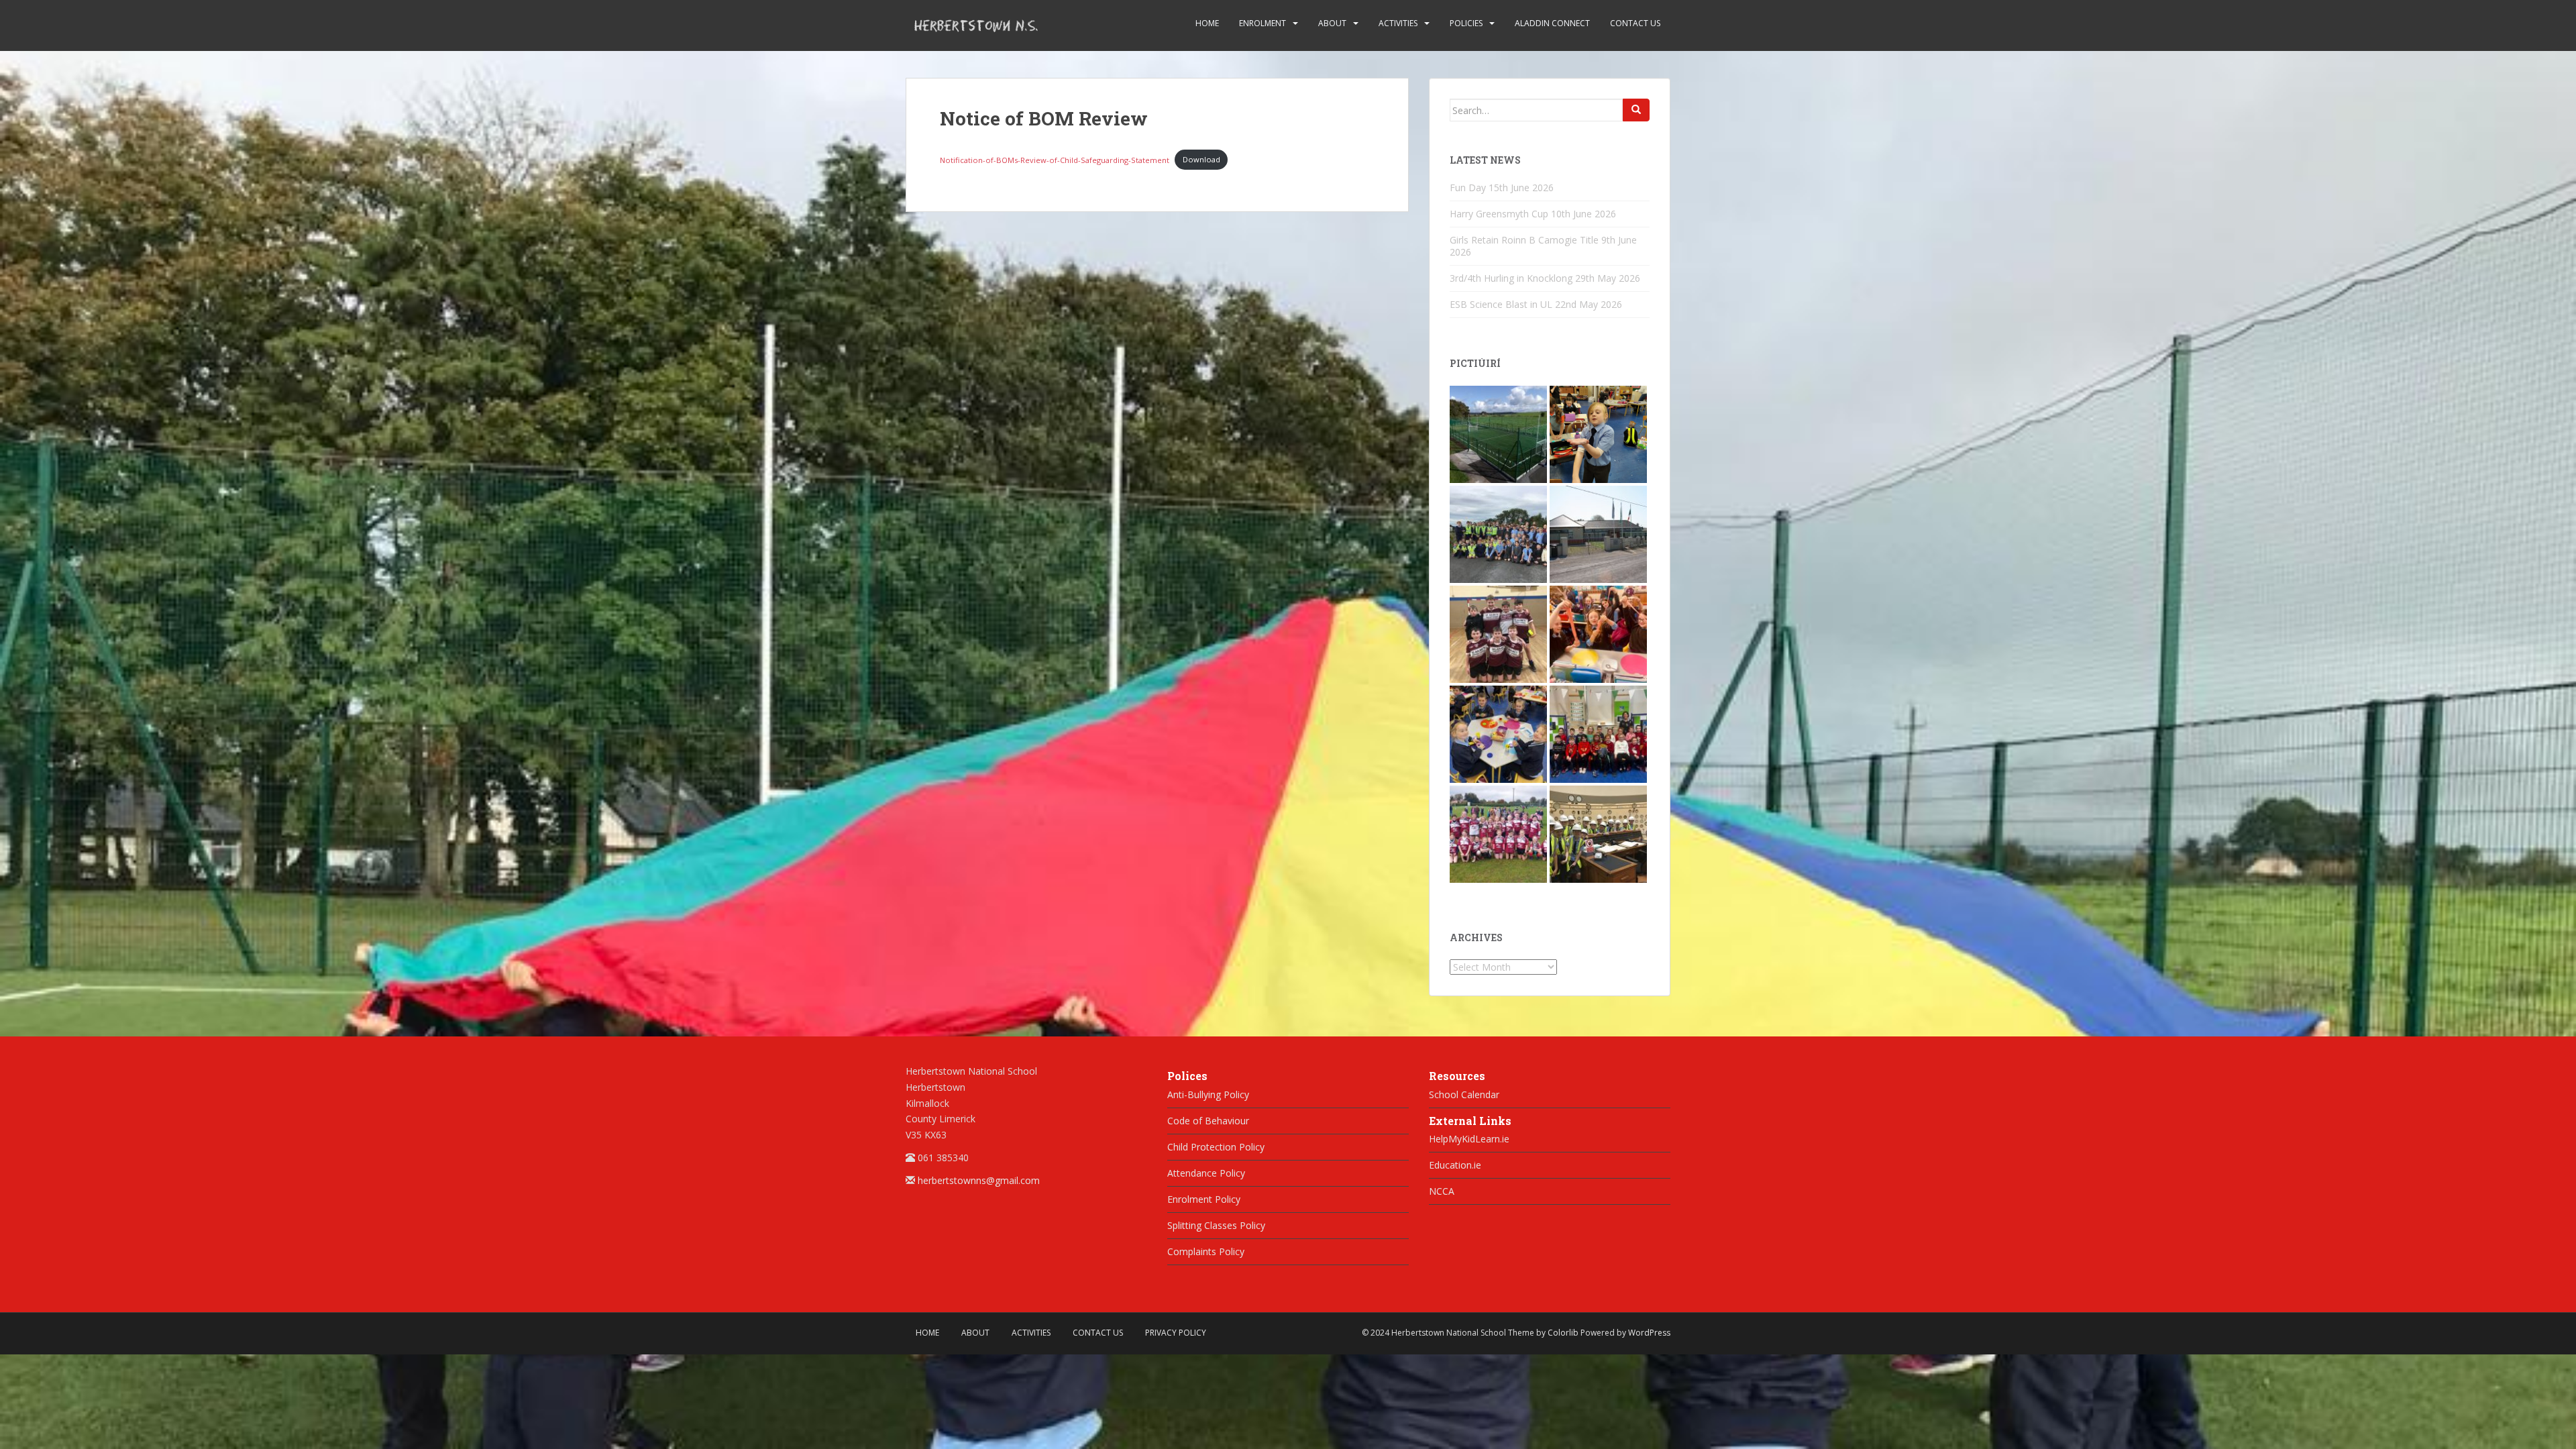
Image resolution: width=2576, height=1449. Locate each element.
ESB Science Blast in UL (1501, 304)
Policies (1466, 23)
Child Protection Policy (1216, 1147)
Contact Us (1635, 23)
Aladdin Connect (1552, 23)
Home (1207, 23)
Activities (1398, 23)
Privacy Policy (1176, 1333)
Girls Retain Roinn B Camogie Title (1524, 240)
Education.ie (1455, 1165)
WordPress (1649, 1333)
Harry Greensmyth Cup (1499, 214)
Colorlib (1563, 1333)
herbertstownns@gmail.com (979, 1180)
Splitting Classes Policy (1216, 1225)
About (1332, 23)
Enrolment (1263, 23)
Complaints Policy (1206, 1251)
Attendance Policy (1206, 1173)
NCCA (1442, 1191)
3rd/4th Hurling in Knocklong (1511, 278)
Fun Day (1468, 187)
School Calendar (1464, 1094)
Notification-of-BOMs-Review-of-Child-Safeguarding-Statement (1055, 159)
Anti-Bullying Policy (1208, 1094)
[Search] (1636, 110)
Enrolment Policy (1204, 1199)
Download (1201, 159)
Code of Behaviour (1208, 1121)
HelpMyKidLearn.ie (1469, 1139)
